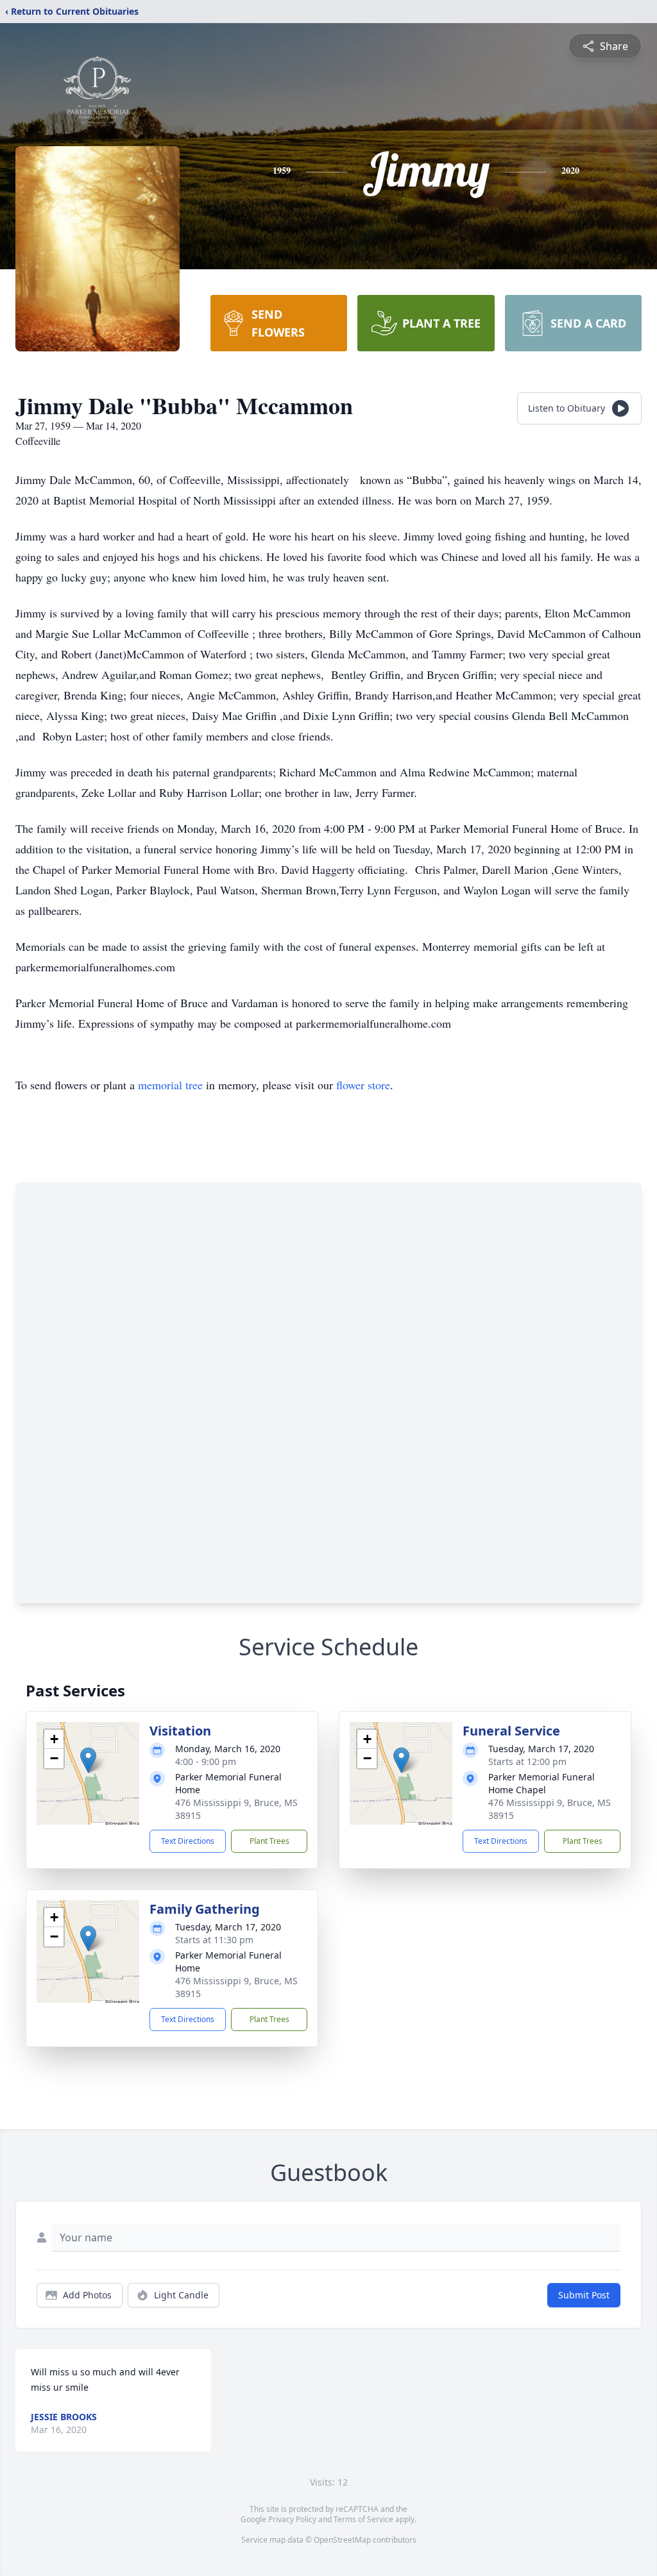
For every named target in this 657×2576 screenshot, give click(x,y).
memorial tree (170, 1085)
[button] (88, 1760)
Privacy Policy (292, 2519)
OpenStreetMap (342, 2540)
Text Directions (188, 1841)
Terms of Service (363, 2519)
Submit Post (584, 2295)
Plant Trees (269, 1841)
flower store (363, 1085)
